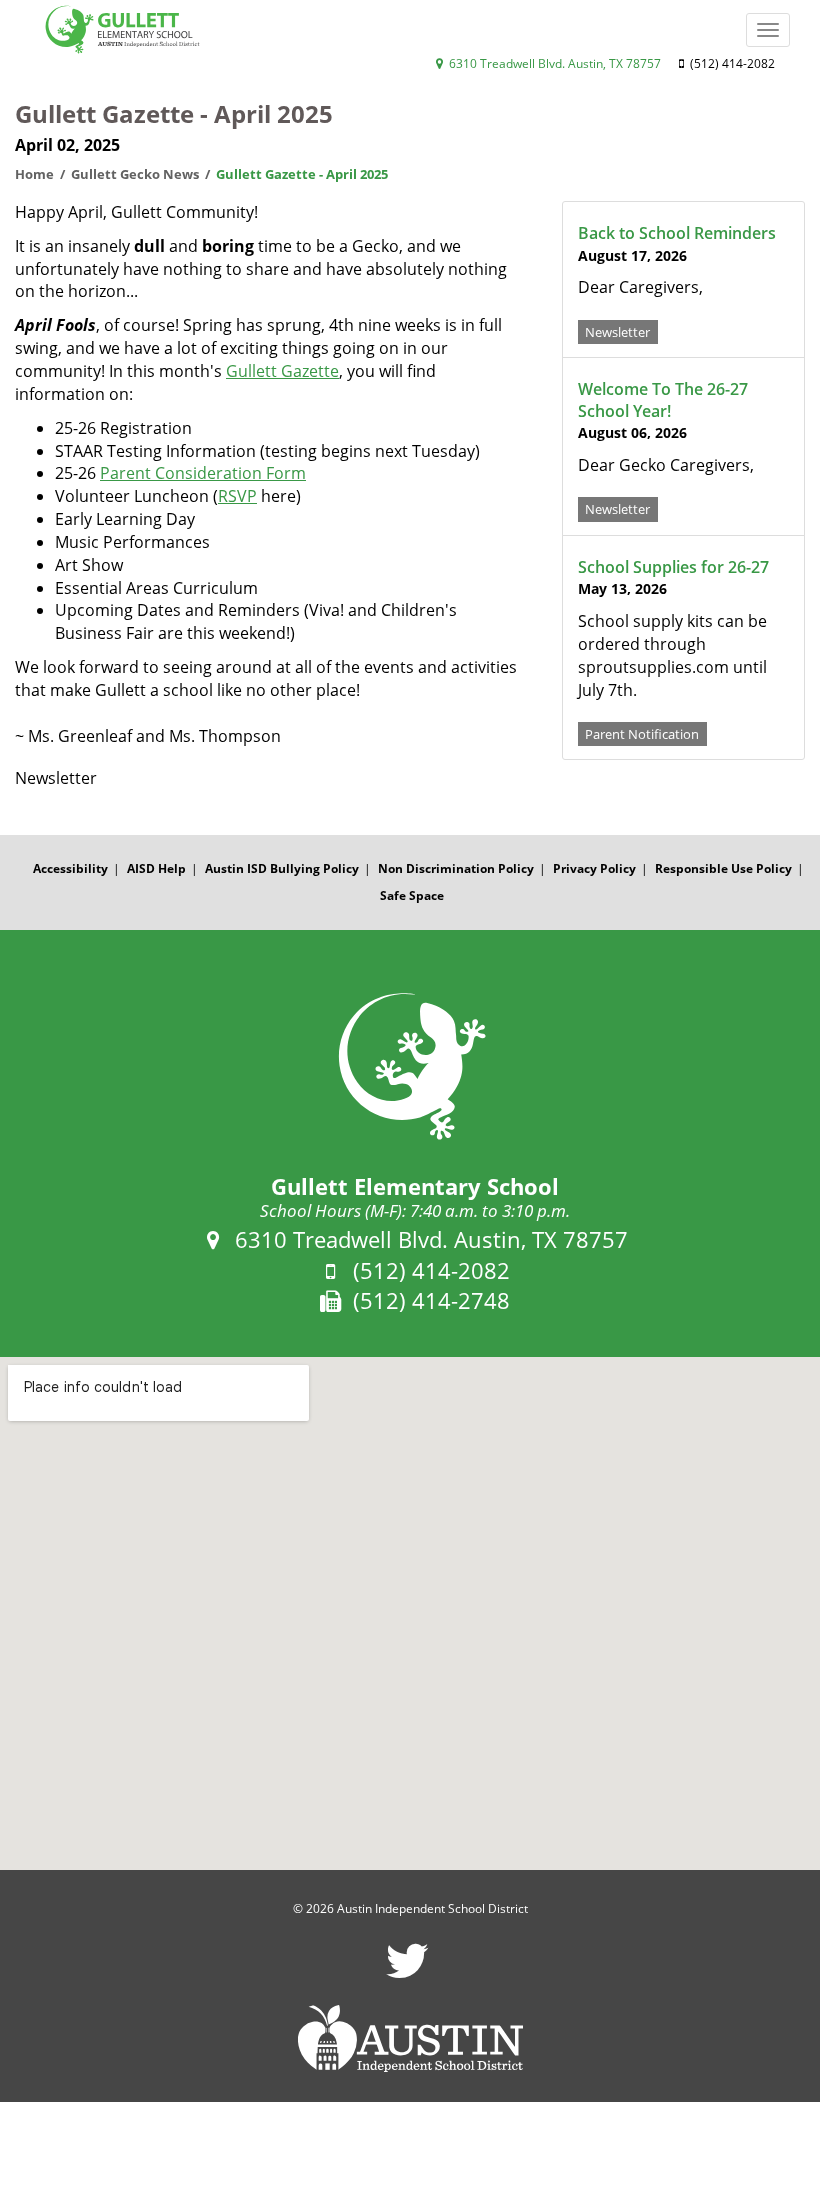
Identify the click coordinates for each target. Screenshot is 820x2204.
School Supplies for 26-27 (673, 567)
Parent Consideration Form (203, 473)
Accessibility (70, 868)
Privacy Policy (594, 868)
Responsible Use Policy (723, 868)
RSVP (237, 496)
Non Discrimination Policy (456, 868)
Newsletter (617, 331)
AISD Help (156, 868)
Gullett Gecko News (135, 174)
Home (34, 174)
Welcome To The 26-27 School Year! (663, 400)
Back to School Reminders (677, 233)
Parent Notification (642, 734)
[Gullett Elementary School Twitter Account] (407, 1973)
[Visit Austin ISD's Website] (410, 2039)
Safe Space (412, 895)
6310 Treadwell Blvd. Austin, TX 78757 (553, 63)
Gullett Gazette (282, 371)
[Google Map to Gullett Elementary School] (410, 1613)
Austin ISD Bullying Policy (282, 868)
